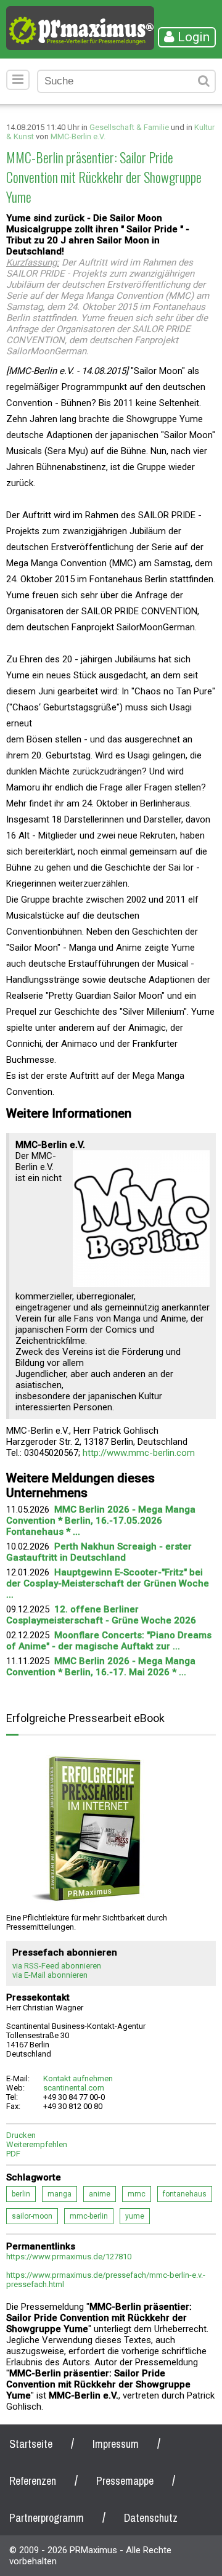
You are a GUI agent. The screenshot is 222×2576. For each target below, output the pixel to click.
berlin (21, 2194)
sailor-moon (32, 2216)
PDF (13, 2154)
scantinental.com (74, 2088)
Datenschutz (151, 2518)
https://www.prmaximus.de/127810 (69, 2257)
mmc (137, 2194)
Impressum (116, 2444)
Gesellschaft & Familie (129, 127)
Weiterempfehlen (37, 2144)
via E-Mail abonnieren (50, 1975)
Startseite (31, 2444)
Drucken (21, 2135)
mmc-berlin (89, 2216)
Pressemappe (125, 2481)
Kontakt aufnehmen (78, 2078)
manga (60, 2194)
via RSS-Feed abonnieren (57, 1966)
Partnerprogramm (47, 2518)
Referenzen (33, 2481)
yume (135, 2216)
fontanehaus (185, 2194)
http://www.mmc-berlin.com (139, 1453)
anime (100, 2194)
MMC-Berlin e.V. (78, 136)
